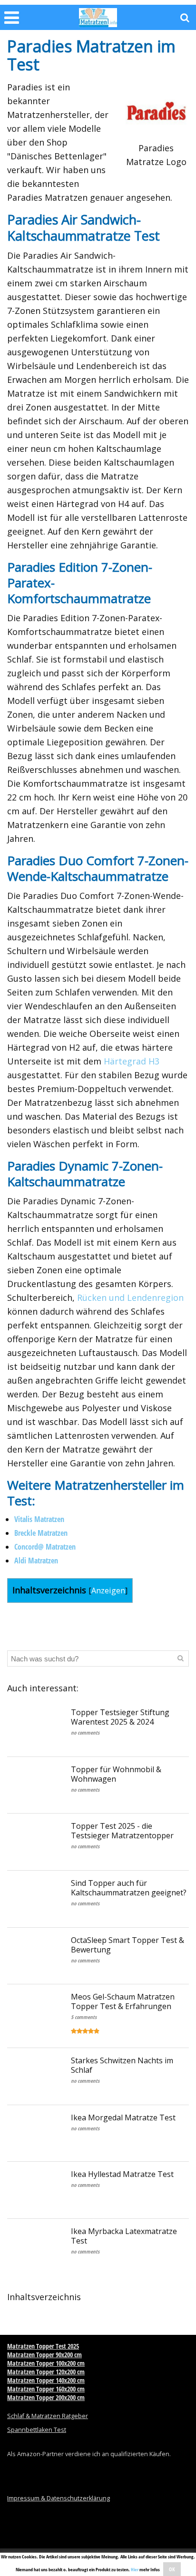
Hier (135, 2569)
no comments (85, 1732)
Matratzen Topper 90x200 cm (44, 2355)
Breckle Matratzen (41, 1533)
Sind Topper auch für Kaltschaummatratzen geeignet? (129, 1888)
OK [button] (172, 2569)
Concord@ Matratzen (45, 1547)
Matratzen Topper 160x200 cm (46, 2389)
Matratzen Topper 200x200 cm (46, 2397)
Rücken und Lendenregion (130, 1298)
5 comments (84, 2017)
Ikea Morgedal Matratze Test (123, 2117)
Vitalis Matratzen (39, 1519)
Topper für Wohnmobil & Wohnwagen (116, 1774)
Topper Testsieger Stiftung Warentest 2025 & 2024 (120, 1717)
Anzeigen (108, 1590)
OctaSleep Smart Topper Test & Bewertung (127, 1945)
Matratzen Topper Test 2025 (43, 2346)
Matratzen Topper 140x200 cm (46, 2380)
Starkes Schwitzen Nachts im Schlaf (122, 2065)
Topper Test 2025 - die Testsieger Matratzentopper (122, 1831)
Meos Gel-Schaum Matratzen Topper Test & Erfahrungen (123, 2001)
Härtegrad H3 (132, 1061)
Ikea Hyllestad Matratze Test (122, 2174)
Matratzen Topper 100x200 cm (46, 2363)
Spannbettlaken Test (37, 2430)
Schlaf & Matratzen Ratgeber (48, 2416)
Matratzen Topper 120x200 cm (46, 2372)
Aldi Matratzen (36, 1561)
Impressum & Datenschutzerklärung (59, 2498)
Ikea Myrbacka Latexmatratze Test (124, 2236)
